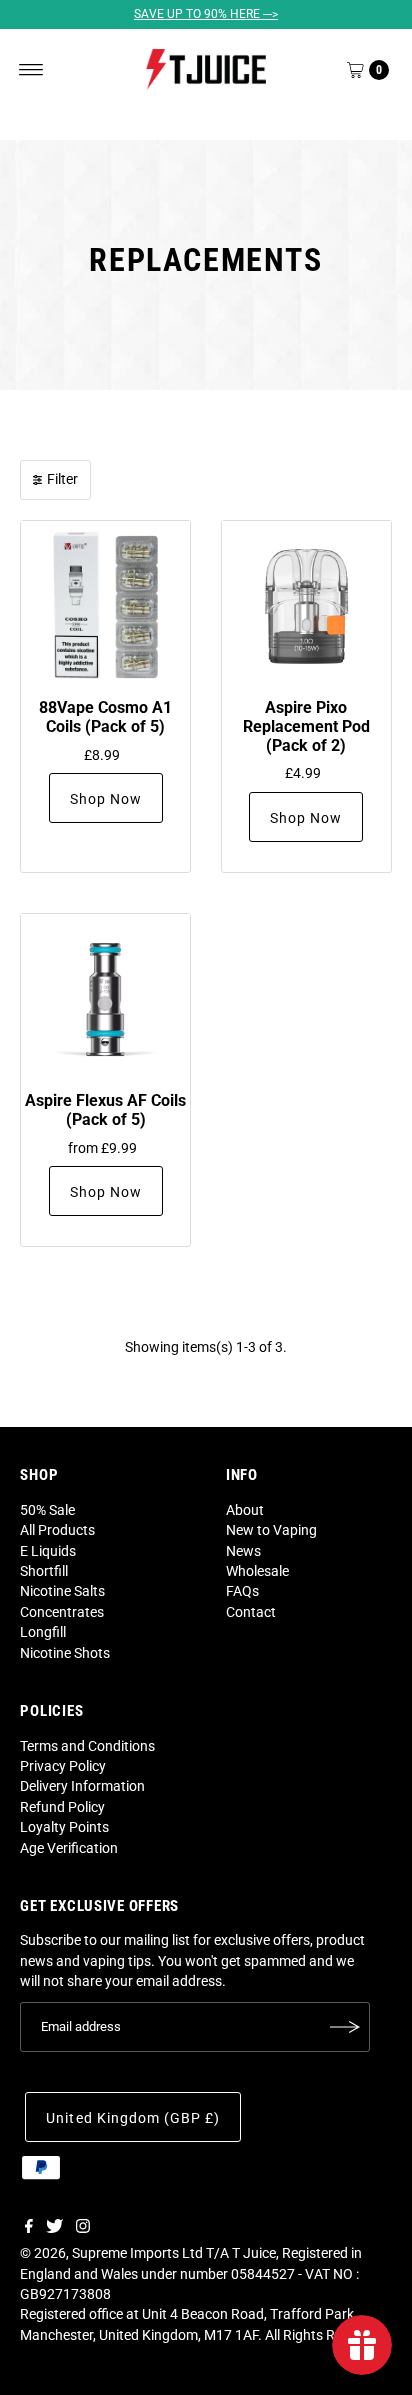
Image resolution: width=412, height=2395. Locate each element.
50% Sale (47, 1510)
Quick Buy (106, 605)
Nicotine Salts (62, 1591)
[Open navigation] (31, 70)
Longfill (43, 1632)
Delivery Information (82, 1786)
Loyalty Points (64, 1827)
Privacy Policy (63, 1766)
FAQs (242, 1591)
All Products (57, 1530)
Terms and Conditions (87, 1746)
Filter (62, 479)
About (245, 1510)
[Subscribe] (345, 2027)
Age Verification (69, 1848)
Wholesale (257, 1571)
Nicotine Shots (65, 1653)
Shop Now (106, 799)
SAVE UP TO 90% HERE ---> (206, 14)
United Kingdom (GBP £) (132, 2118)
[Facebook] (29, 2228)
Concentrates (62, 1612)
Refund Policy (62, 1807)
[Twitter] (54, 2228)
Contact (251, 1612)
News (243, 1551)
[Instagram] (83, 2228)
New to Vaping (271, 1530)
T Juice (254, 2253)
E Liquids (48, 1551)
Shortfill (44, 1571)
